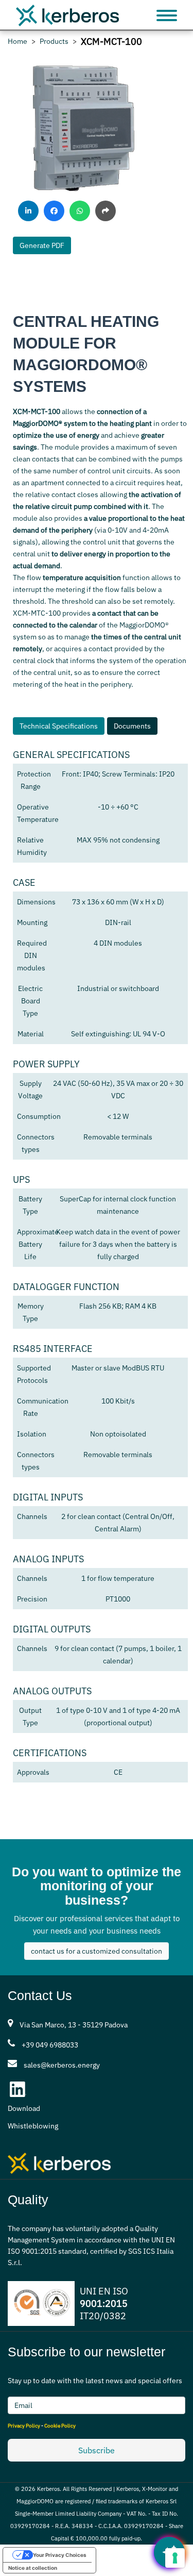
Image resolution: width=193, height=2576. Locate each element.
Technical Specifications (59, 726)
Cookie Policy (60, 2426)
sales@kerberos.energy (62, 2065)
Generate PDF (42, 245)
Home (17, 42)
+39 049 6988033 (50, 2045)
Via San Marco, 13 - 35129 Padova (74, 2025)
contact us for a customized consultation (97, 1951)
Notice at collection (33, 2568)
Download (24, 2108)
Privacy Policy (24, 2426)
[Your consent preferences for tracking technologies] (175, 2558)
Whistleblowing (33, 2126)
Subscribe (97, 2450)
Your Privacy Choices (60, 2555)
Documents (132, 726)
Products (54, 42)
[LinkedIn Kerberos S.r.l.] (18, 2089)
